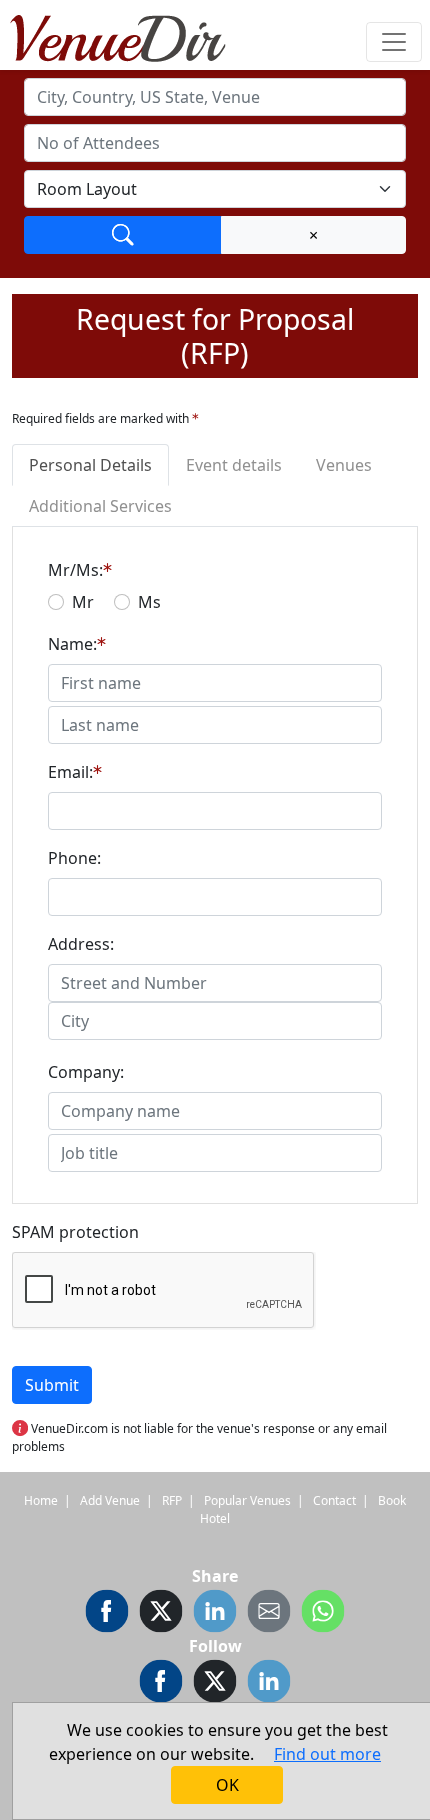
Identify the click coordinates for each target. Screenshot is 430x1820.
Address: (81, 944)
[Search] (123, 235)
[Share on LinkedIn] (215, 1611)
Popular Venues (247, 1500)
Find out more (327, 1754)
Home (41, 1500)
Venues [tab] (344, 465)
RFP (172, 1500)
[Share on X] (161, 1611)
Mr (83, 602)
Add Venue (110, 1500)
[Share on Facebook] (107, 1611)
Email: (70, 772)
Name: (72, 644)
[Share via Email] (269, 1611)
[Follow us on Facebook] (161, 1681)
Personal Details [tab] (90, 465)
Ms (149, 602)
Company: (86, 1072)
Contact (334, 1500)
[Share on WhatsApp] (323, 1611)
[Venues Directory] (128, 35)
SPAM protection (75, 1232)
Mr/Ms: (75, 570)
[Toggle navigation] (394, 42)
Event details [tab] (234, 465)
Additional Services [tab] (100, 506)
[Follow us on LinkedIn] (269, 1681)
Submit (52, 1385)
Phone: (74, 858)
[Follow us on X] (215, 1681)
